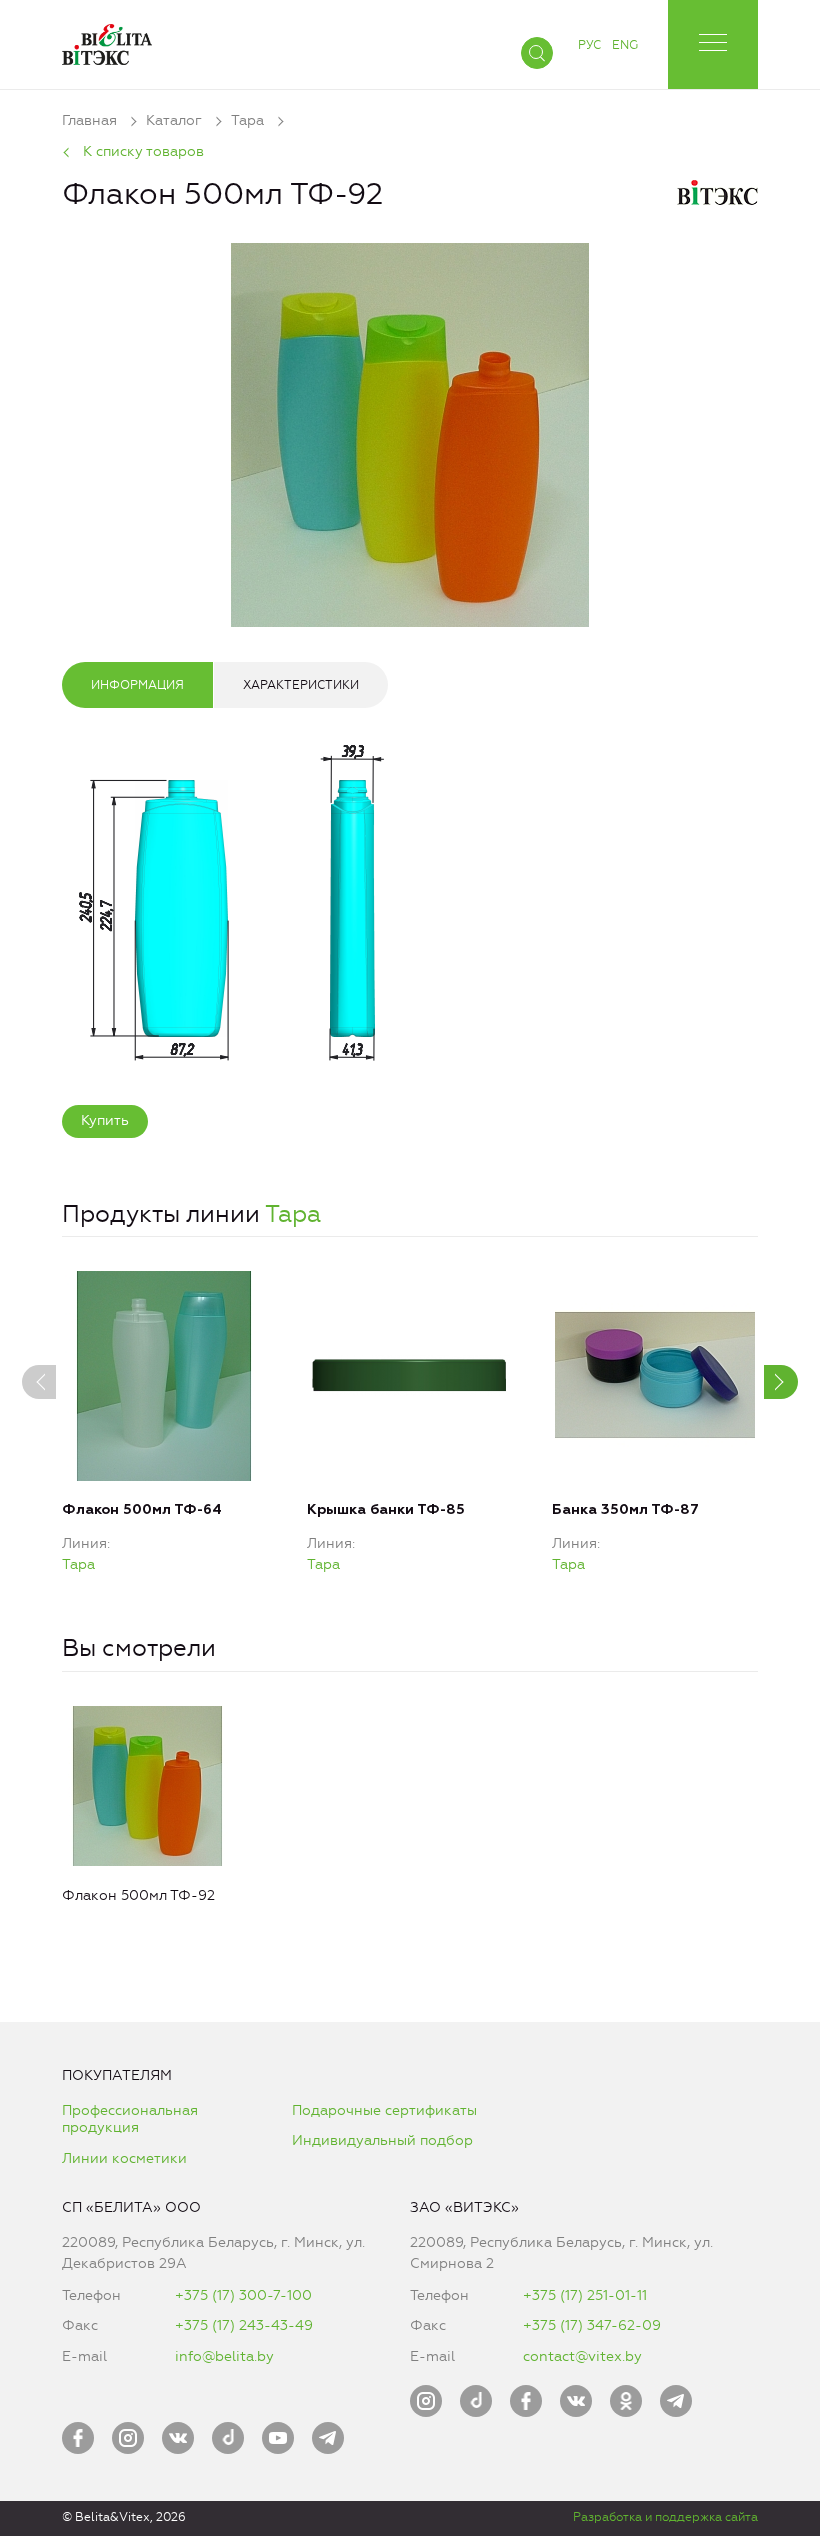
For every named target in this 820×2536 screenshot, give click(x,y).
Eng (625, 45)
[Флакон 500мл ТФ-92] (410, 431)
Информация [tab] (137, 685)
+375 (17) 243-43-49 (244, 2325)
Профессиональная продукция (130, 2119)
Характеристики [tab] (301, 685)
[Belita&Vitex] (107, 40)
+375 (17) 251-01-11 (585, 2295)
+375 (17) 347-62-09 (592, 2325)
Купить (105, 1120)
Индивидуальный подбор (382, 2140)
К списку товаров (143, 151)
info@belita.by (224, 2356)
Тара (293, 1214)
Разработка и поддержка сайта (665, 2517)
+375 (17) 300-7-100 (243, 2295)
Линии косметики (124, 2158)
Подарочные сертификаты (384, 2110)
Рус (589, 45)
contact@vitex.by (582, 2356)
